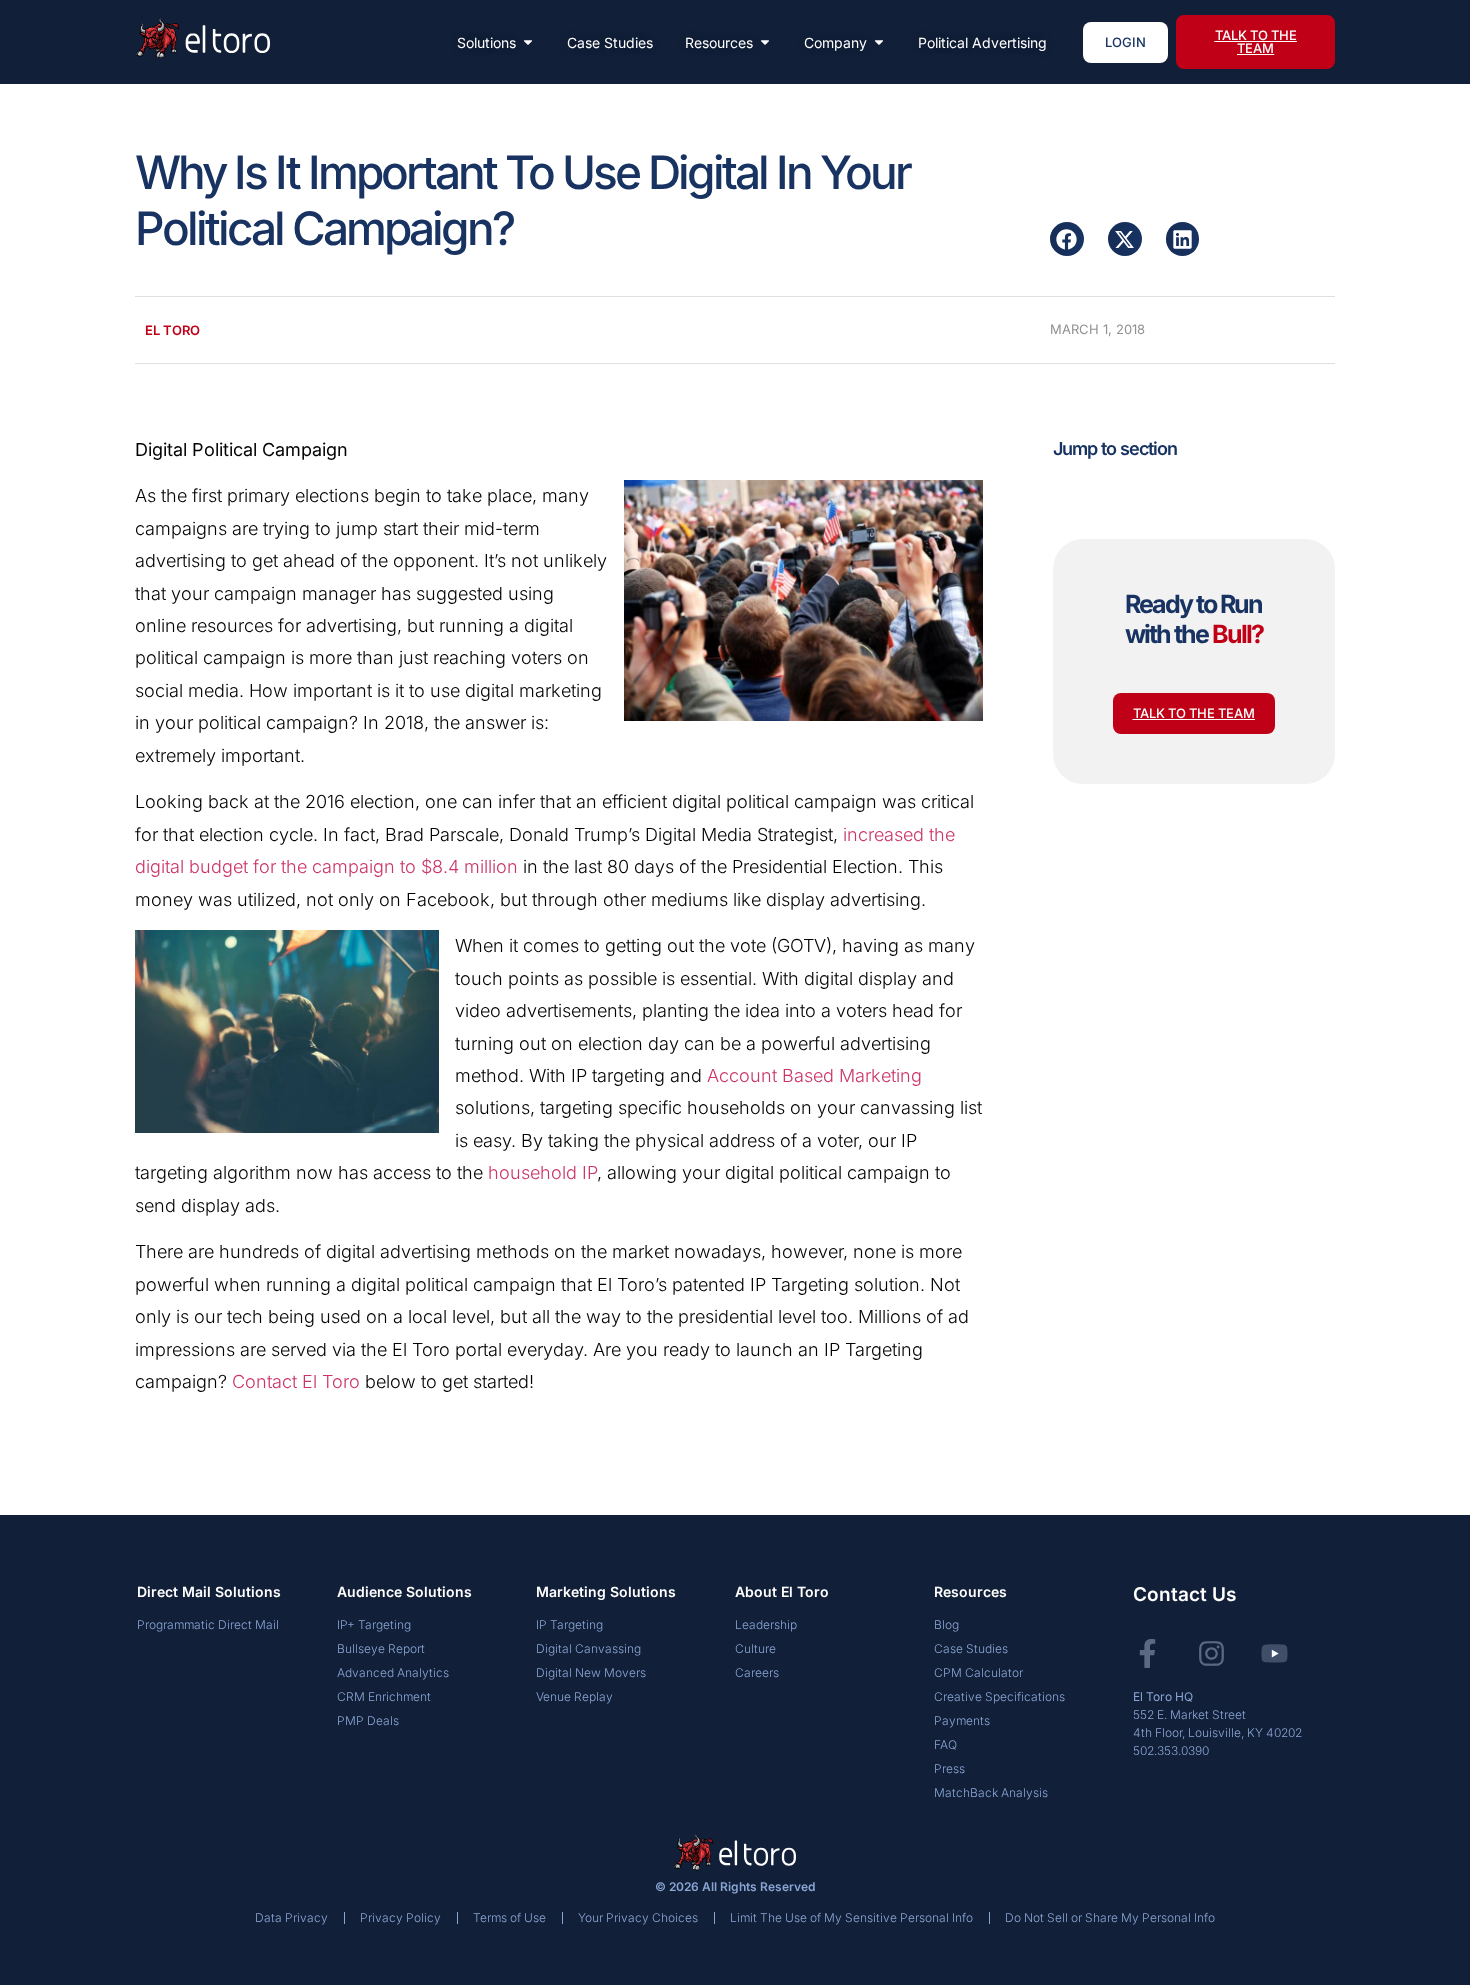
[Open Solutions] (528, 42)
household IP (542, 1172)
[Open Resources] (765, 42)
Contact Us (1184, 1594)
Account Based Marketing (814, 1075)
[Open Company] (879, 42)
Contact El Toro (296, 1381)
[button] (1067, 239)
